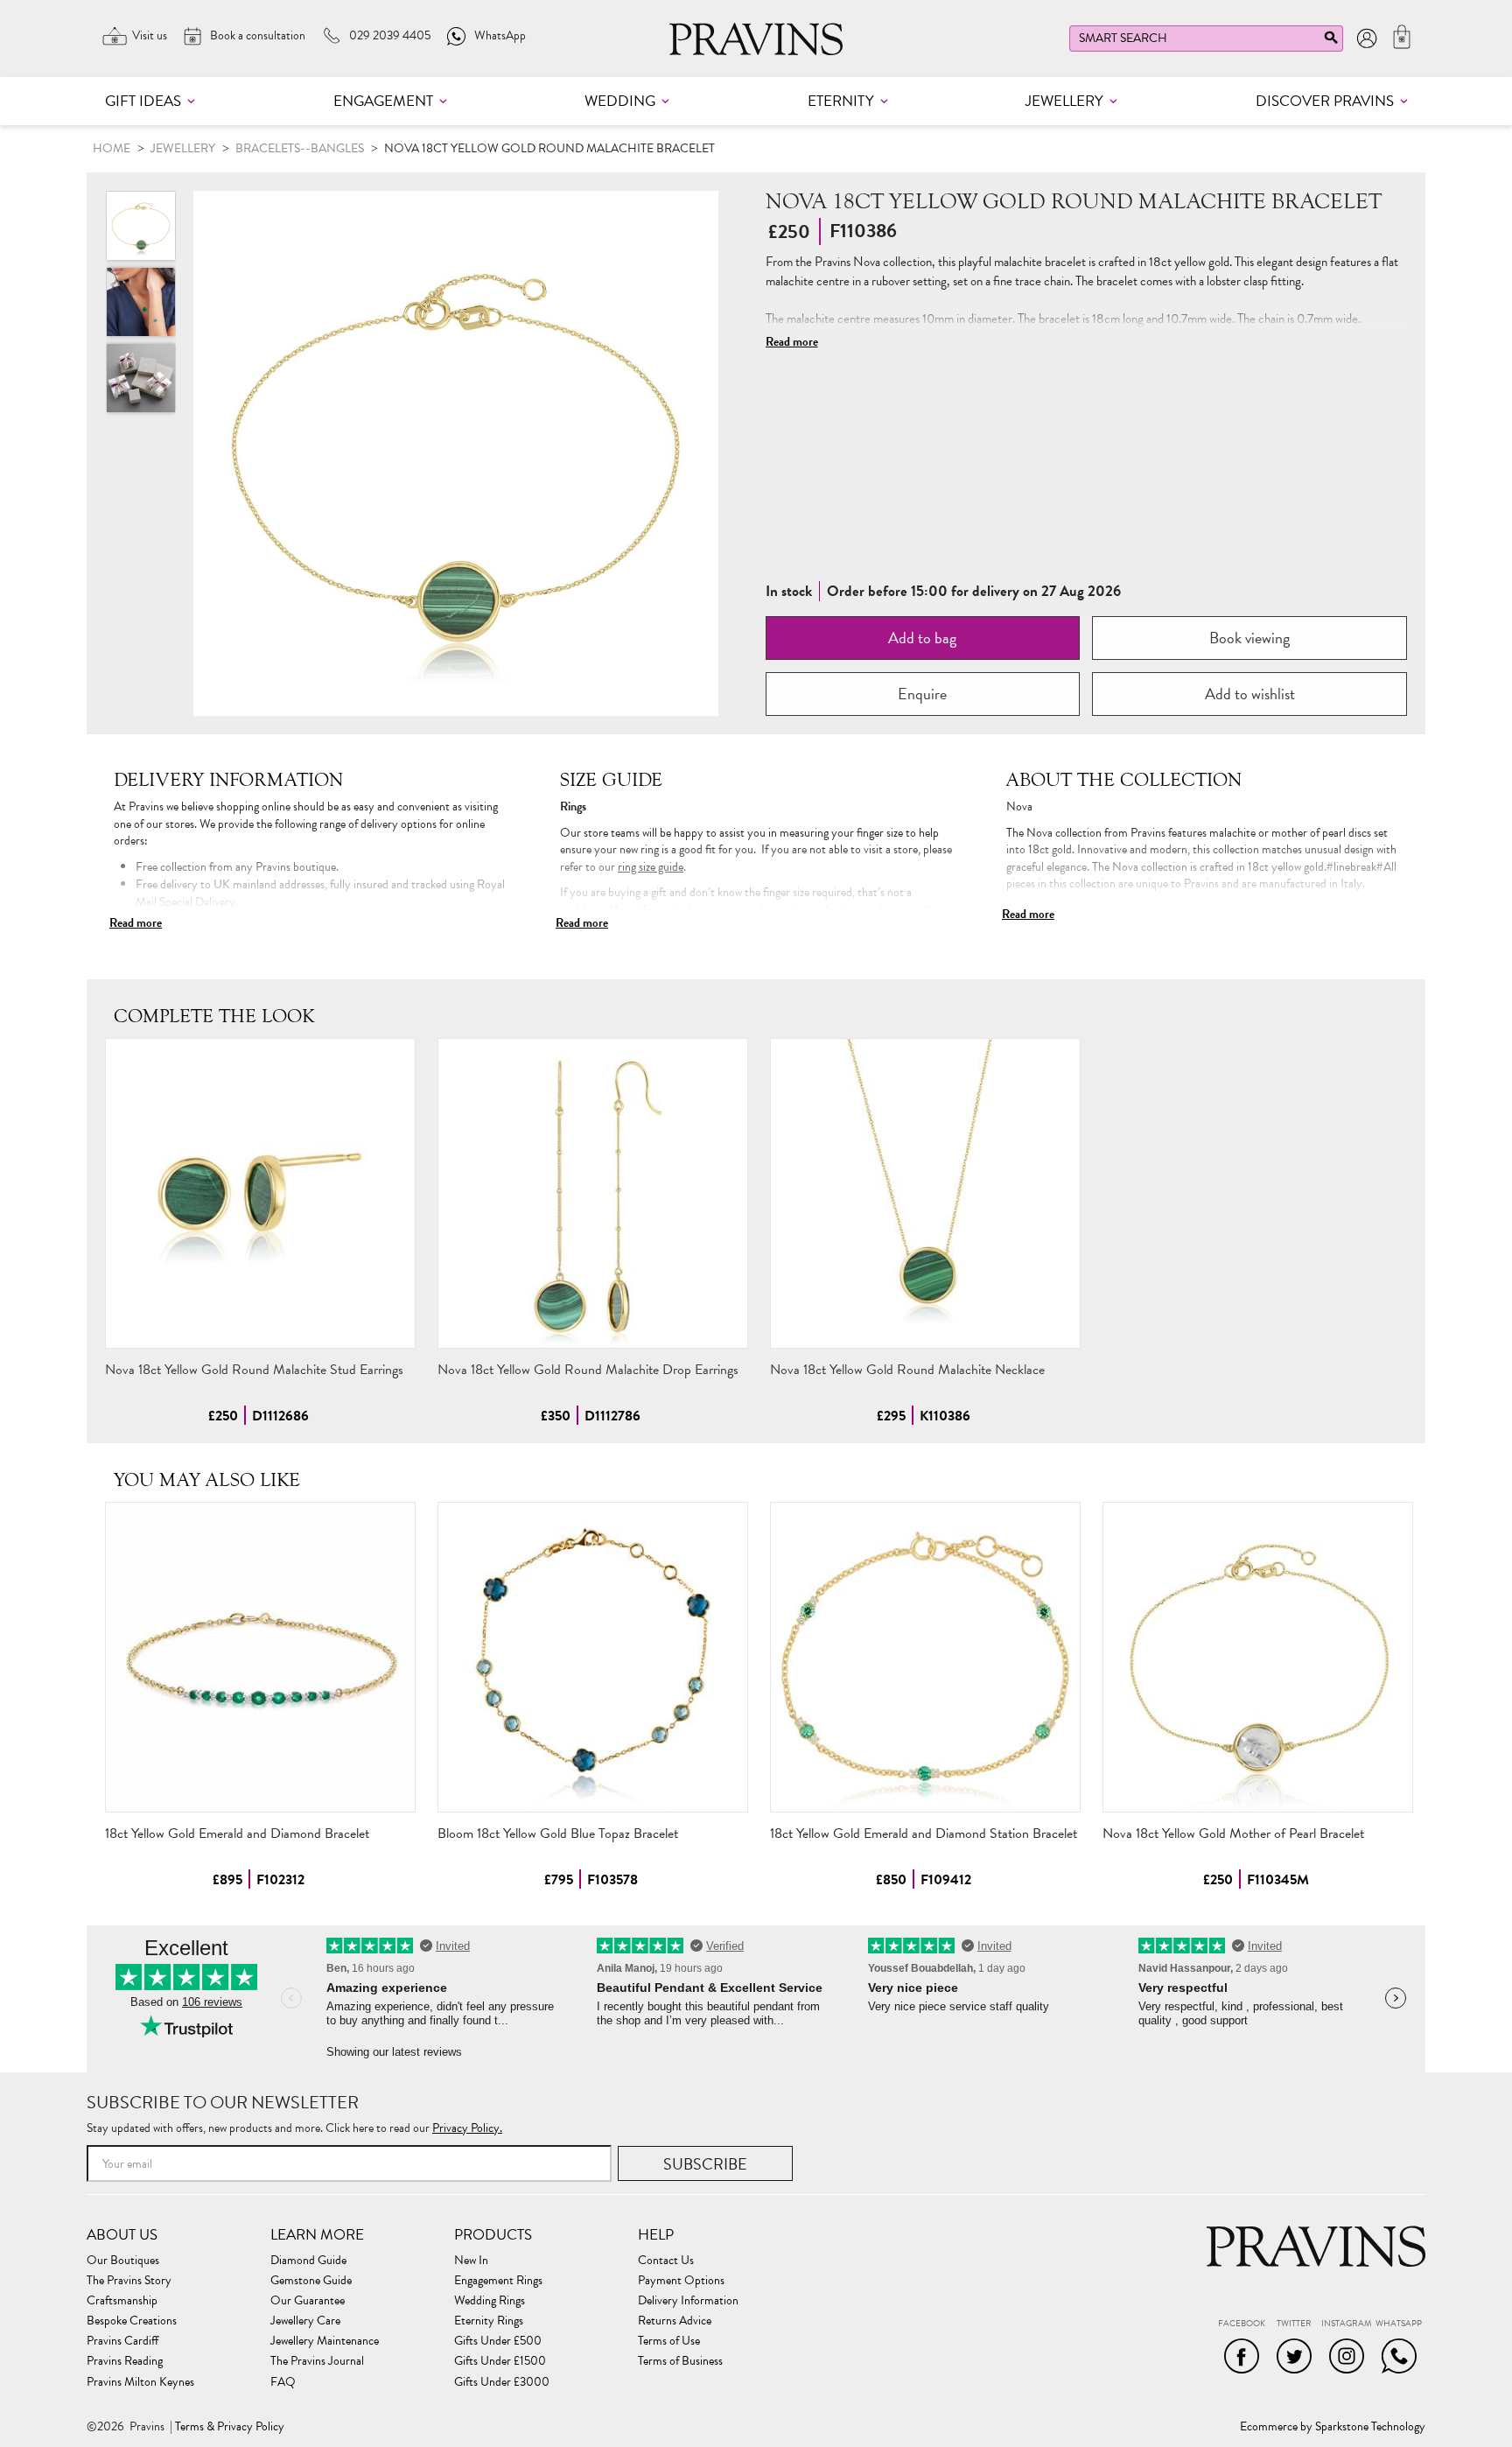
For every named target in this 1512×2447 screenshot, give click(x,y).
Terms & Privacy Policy (230, 2427)
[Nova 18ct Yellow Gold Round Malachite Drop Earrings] (593, 1193)
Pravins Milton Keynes (140, 2382)
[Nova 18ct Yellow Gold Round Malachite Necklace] (925, 1193)
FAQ (283, 2382)
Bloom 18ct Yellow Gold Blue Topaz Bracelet (558, 1833)
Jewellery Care (305, 2321)
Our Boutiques (123, 2261)
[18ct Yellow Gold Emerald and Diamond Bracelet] (260, 1657)
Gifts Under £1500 (500, 2361)
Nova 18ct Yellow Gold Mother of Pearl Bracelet (1233, 1833)
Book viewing (1249, 638)
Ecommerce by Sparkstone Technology (1333, 2427)
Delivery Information (688, 2301)
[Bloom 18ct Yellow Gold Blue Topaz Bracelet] (593, 1657)
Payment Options (681, 2281)
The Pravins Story (129, 2281)
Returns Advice (675, 2321)
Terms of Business (680, 2361)
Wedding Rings (490, 2301)
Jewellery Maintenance (325, 2341)
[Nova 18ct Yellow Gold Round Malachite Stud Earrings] (260, 1193)
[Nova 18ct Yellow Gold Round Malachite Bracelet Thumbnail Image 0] (456, 453)
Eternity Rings (489, 2321)
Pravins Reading (125, 2361)
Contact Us (666, 2261)
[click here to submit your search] (1331, 42)
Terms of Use (669, 2341)
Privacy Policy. (467, 2128)
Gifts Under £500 (498, 2341)
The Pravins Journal (317, 2361)
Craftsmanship (122, 2301)
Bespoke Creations (132, 2321)
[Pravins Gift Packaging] (141, 378)
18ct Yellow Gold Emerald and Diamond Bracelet (237, 1833)
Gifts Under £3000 (502, 2382)
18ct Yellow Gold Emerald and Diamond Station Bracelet (924, 1833)
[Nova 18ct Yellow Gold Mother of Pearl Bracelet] (1258, 1657)
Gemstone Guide (311, 2281)
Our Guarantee (308, 2301)
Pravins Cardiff (122, 2341)
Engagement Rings (498, 2281)
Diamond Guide (308, 2261)
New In (471, 2261)
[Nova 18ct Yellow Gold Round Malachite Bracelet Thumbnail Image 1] (141, 302)
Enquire (922, 694)
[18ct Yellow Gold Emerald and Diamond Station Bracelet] (925, 1657)
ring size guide (651, 867)
